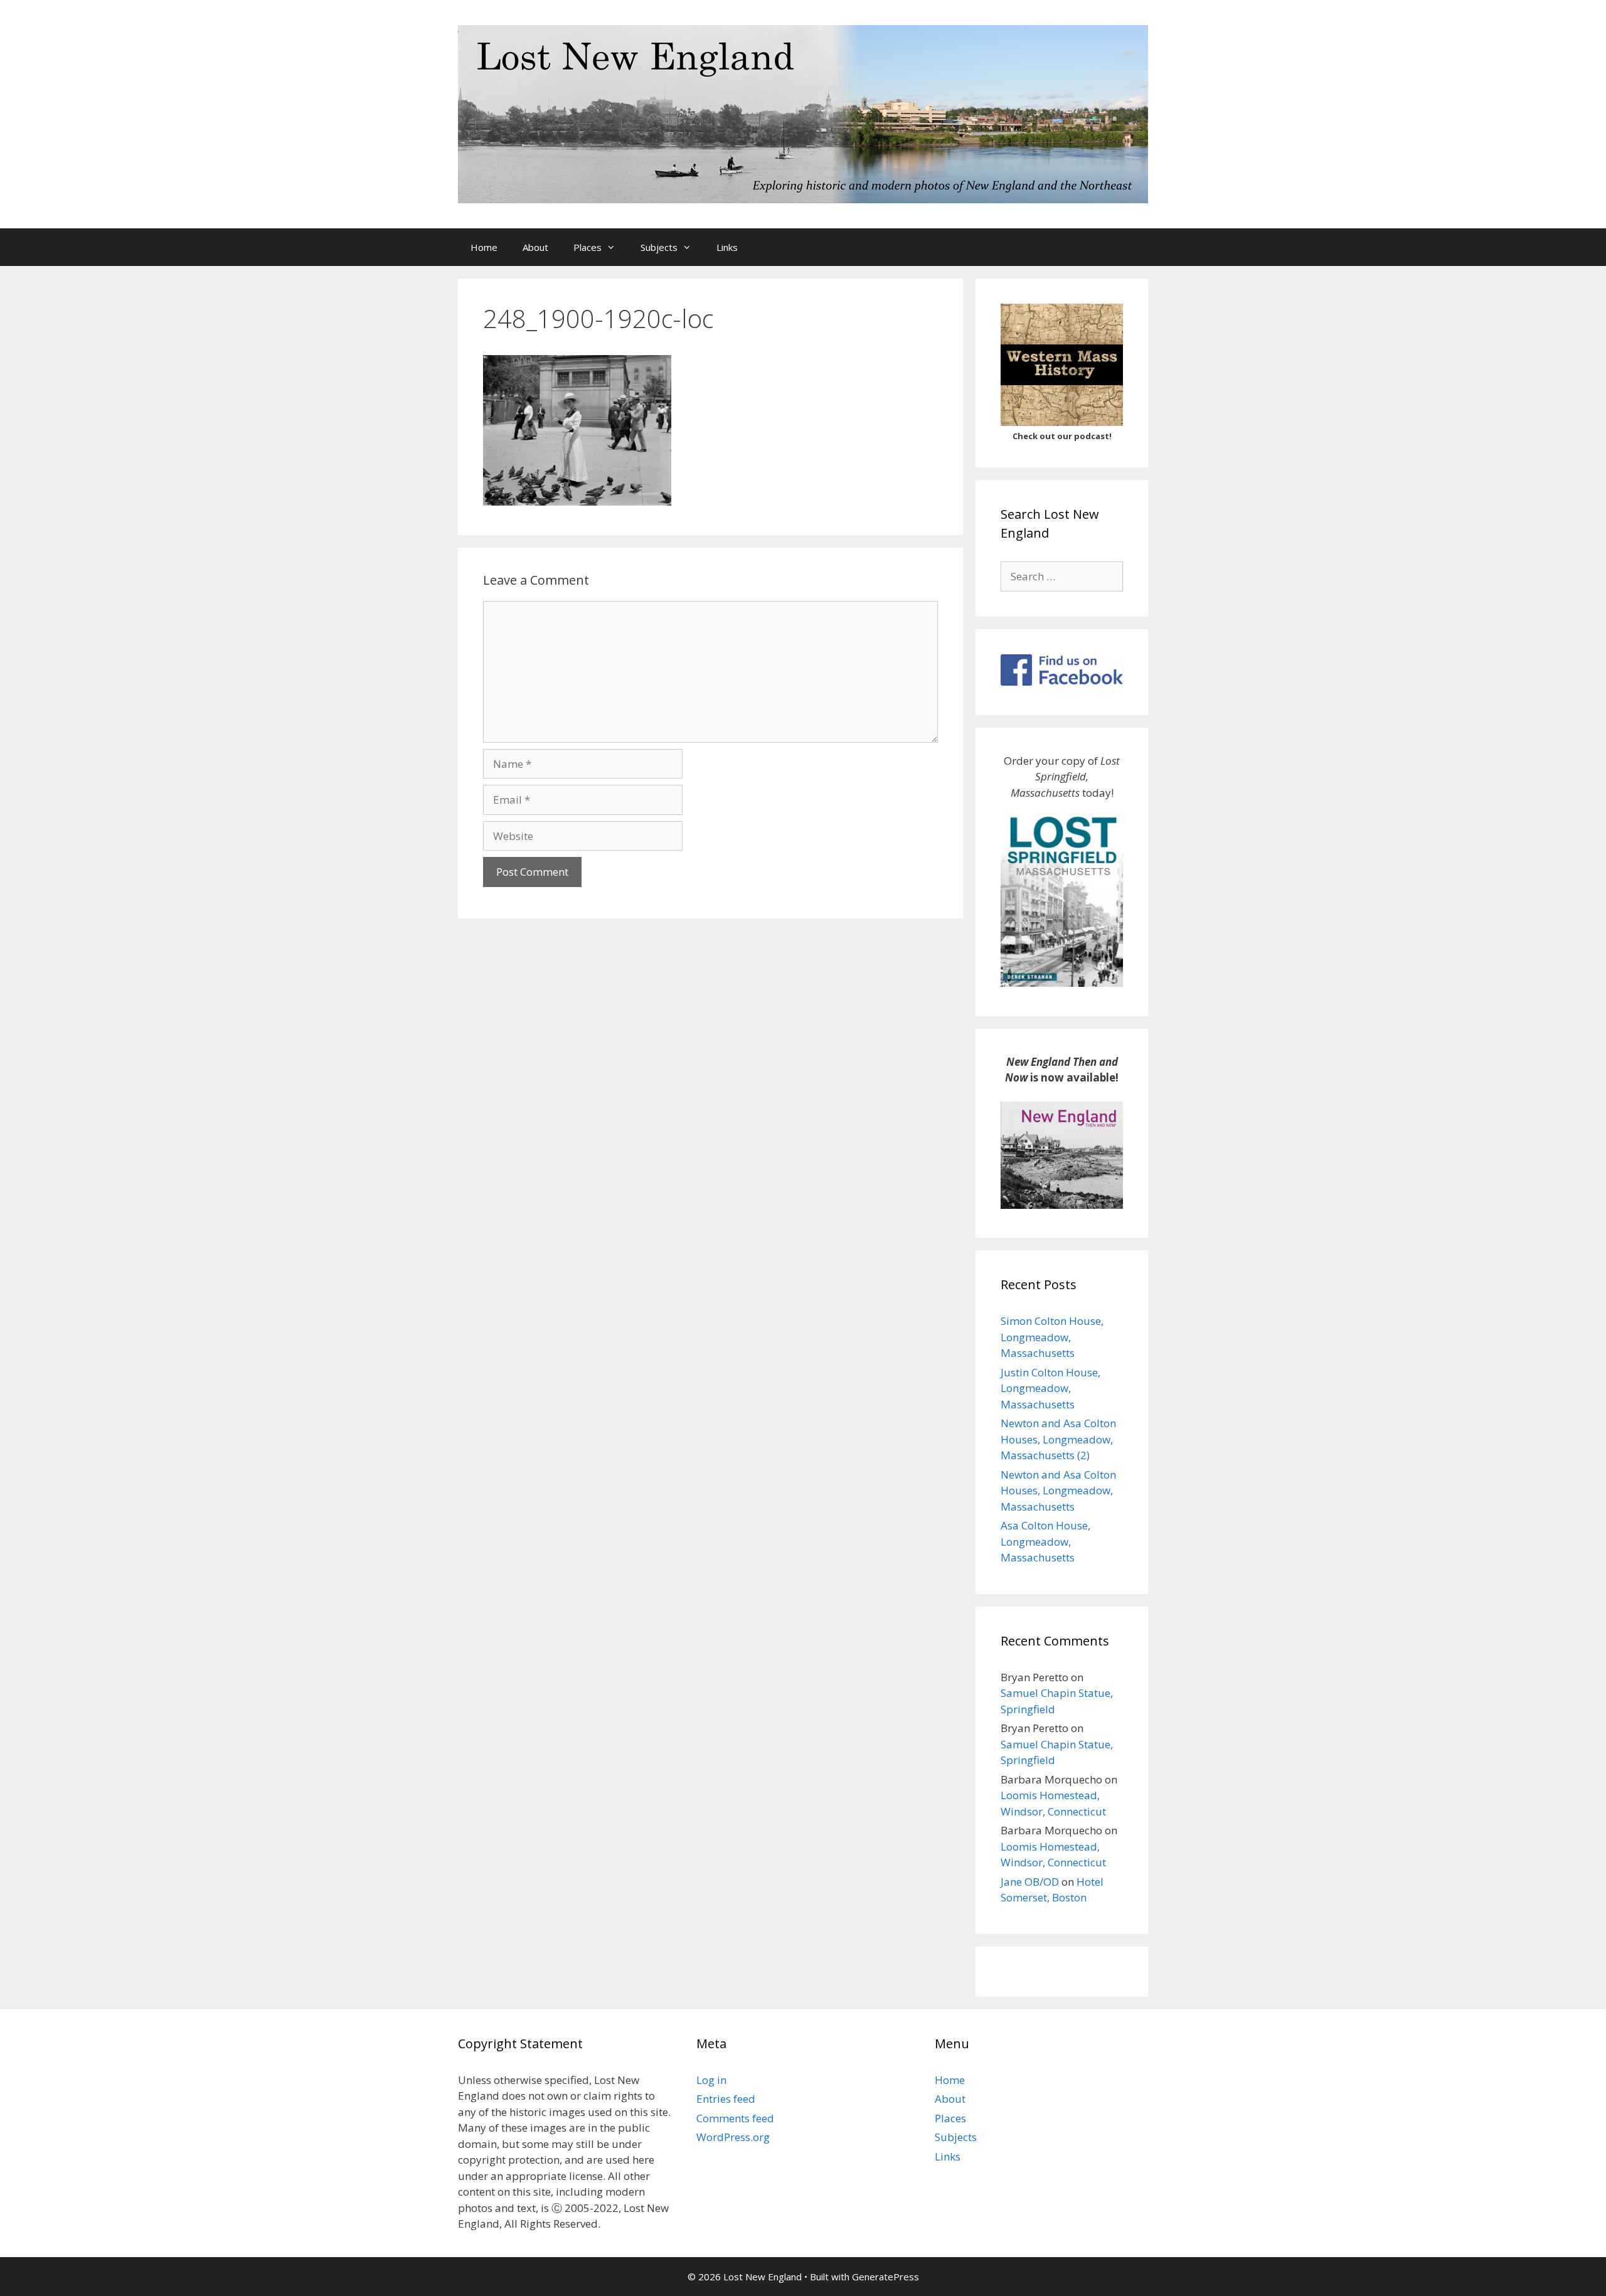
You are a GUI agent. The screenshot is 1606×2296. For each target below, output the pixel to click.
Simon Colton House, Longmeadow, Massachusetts (1052, 1337)
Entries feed (726, 2099)
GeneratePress (885, 2277)
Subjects (659, 247)
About (535, 247)
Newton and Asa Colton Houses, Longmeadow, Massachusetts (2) (1058, 1439)
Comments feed (735, 2118)
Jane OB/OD (1030, 1882)
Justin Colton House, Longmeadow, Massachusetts (1050, 1388)
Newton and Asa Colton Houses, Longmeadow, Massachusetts (1058, 1491)
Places (588, 247)
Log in (711, 2080)
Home (484, 247)
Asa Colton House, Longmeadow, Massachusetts (1045, 1541)
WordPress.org (733, 2137)
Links (727, 247)
